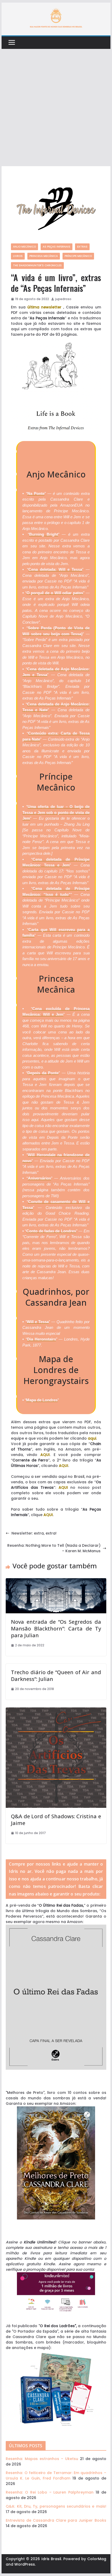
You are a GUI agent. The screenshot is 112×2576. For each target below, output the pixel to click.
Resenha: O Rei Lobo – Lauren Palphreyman (50, 2492)
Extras (82, 247)
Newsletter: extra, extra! (34, 1533)
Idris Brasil (51, 2559)
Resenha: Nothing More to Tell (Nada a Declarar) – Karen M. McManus (54, 1548)
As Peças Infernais (57, 247)
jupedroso (63, 299)
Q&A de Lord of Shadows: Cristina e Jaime (56, 1820)
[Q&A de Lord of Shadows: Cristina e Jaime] (56, 1710)
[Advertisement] (56, 108)
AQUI (45, 1455)
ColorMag (97, 2559)
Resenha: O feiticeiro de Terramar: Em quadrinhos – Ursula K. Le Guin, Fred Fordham (56, 2475)
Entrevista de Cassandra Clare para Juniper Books (56, 2520)
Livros (18, 256)
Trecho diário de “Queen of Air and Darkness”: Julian (56, 1676)
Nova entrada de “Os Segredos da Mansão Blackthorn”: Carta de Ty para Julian (56, 1629)
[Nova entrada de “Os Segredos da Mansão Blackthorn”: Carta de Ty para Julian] (56, 1581)
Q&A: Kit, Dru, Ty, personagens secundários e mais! (56, 2506)
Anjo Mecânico (24, 247)
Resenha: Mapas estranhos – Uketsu (42, 2459)
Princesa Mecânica (44, 256)
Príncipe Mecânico (78, 256)
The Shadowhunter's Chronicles (37, 265)
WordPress (25, 2564)
